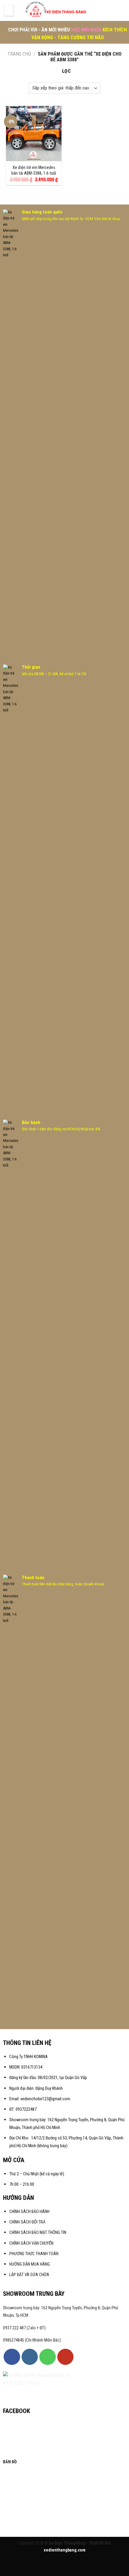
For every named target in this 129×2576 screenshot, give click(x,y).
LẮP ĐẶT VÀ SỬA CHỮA (29, 2275)
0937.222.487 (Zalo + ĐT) (24, 2328)
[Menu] (9, 10)
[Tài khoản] (102, 10)
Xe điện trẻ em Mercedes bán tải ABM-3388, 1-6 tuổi (34, 170)
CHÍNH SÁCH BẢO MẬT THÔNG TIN (38, 2233)
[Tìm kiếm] (112, 10)
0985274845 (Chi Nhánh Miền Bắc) (32, 2340)
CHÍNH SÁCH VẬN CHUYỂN (31, 2243)
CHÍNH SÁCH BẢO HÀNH (30, 2212)
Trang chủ (19, 54)
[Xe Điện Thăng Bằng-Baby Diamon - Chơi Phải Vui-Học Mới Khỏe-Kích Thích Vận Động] (56, 10)
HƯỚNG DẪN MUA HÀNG (30, 2264)
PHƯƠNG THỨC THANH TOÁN (34, 2254)
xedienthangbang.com (65, 2550)
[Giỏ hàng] (121, 10)
